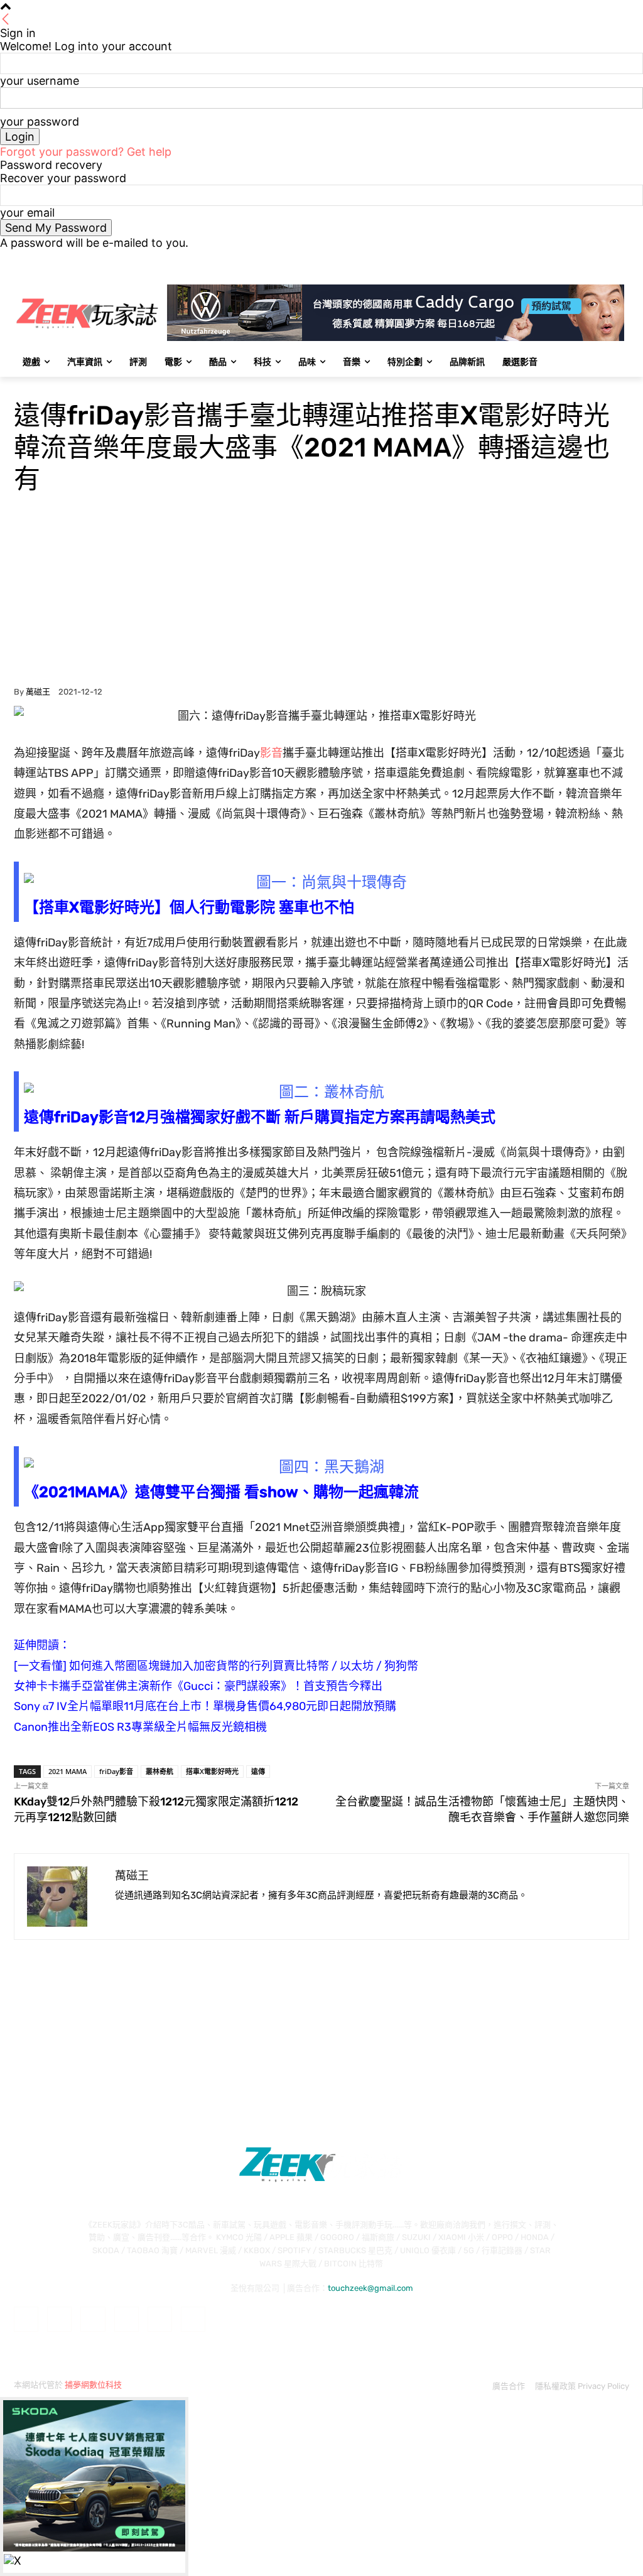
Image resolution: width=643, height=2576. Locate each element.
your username (40, 81)
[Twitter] (587, 258)
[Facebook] (552, 258)
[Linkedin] (93, 2319)
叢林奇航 (159, 1771)
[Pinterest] (127, 2319)
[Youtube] (622, 258)
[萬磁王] (65, 1897)
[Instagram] (570, 258)
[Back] (6, 20)
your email (27, 213)
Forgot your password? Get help (86, 152)
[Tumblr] (160, 2319)
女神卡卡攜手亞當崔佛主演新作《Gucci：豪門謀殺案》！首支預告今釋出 (198, 1686)
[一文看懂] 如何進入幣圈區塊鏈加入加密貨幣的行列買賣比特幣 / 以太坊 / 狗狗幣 (216, 1666)
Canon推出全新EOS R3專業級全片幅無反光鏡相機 (140, 1727)
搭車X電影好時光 (212, 1771)
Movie (27, 385)
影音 (271, 753)
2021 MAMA (68, 1771)
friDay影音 (116, 1771)
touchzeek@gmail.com (370, 2288)
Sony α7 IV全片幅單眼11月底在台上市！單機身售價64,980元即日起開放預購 (205, 1706)
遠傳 (258, 1771)
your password (40, 122)
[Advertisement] (321, 593)
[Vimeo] (604, 258)
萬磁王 (38, 692)
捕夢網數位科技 (93, 2385)
